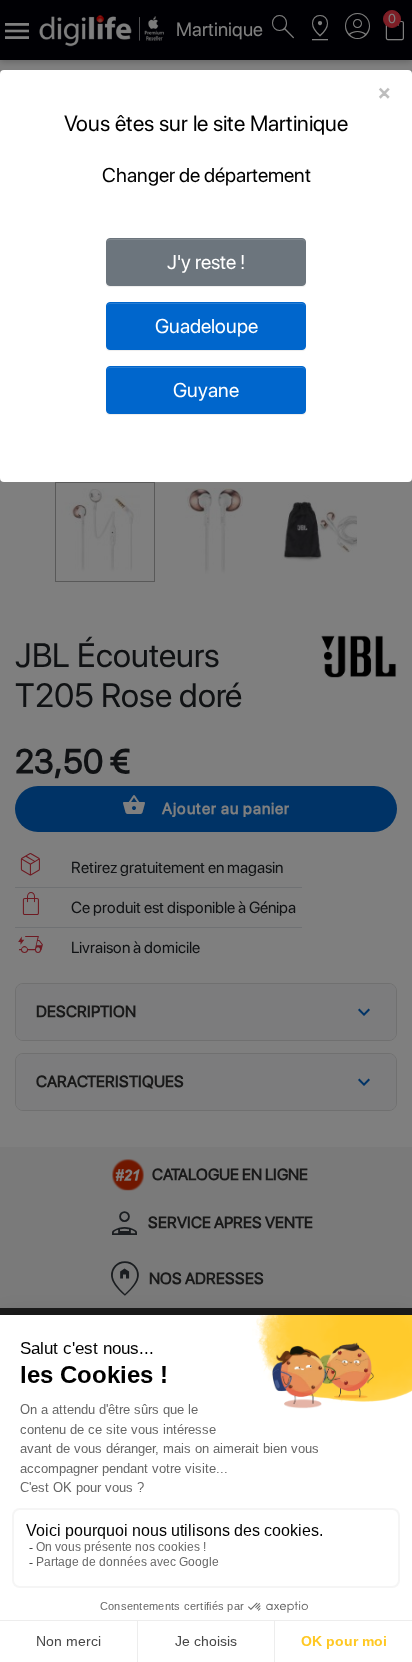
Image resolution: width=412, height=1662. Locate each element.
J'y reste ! (206, 262)
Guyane (206, 390)
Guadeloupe (206, 326)
